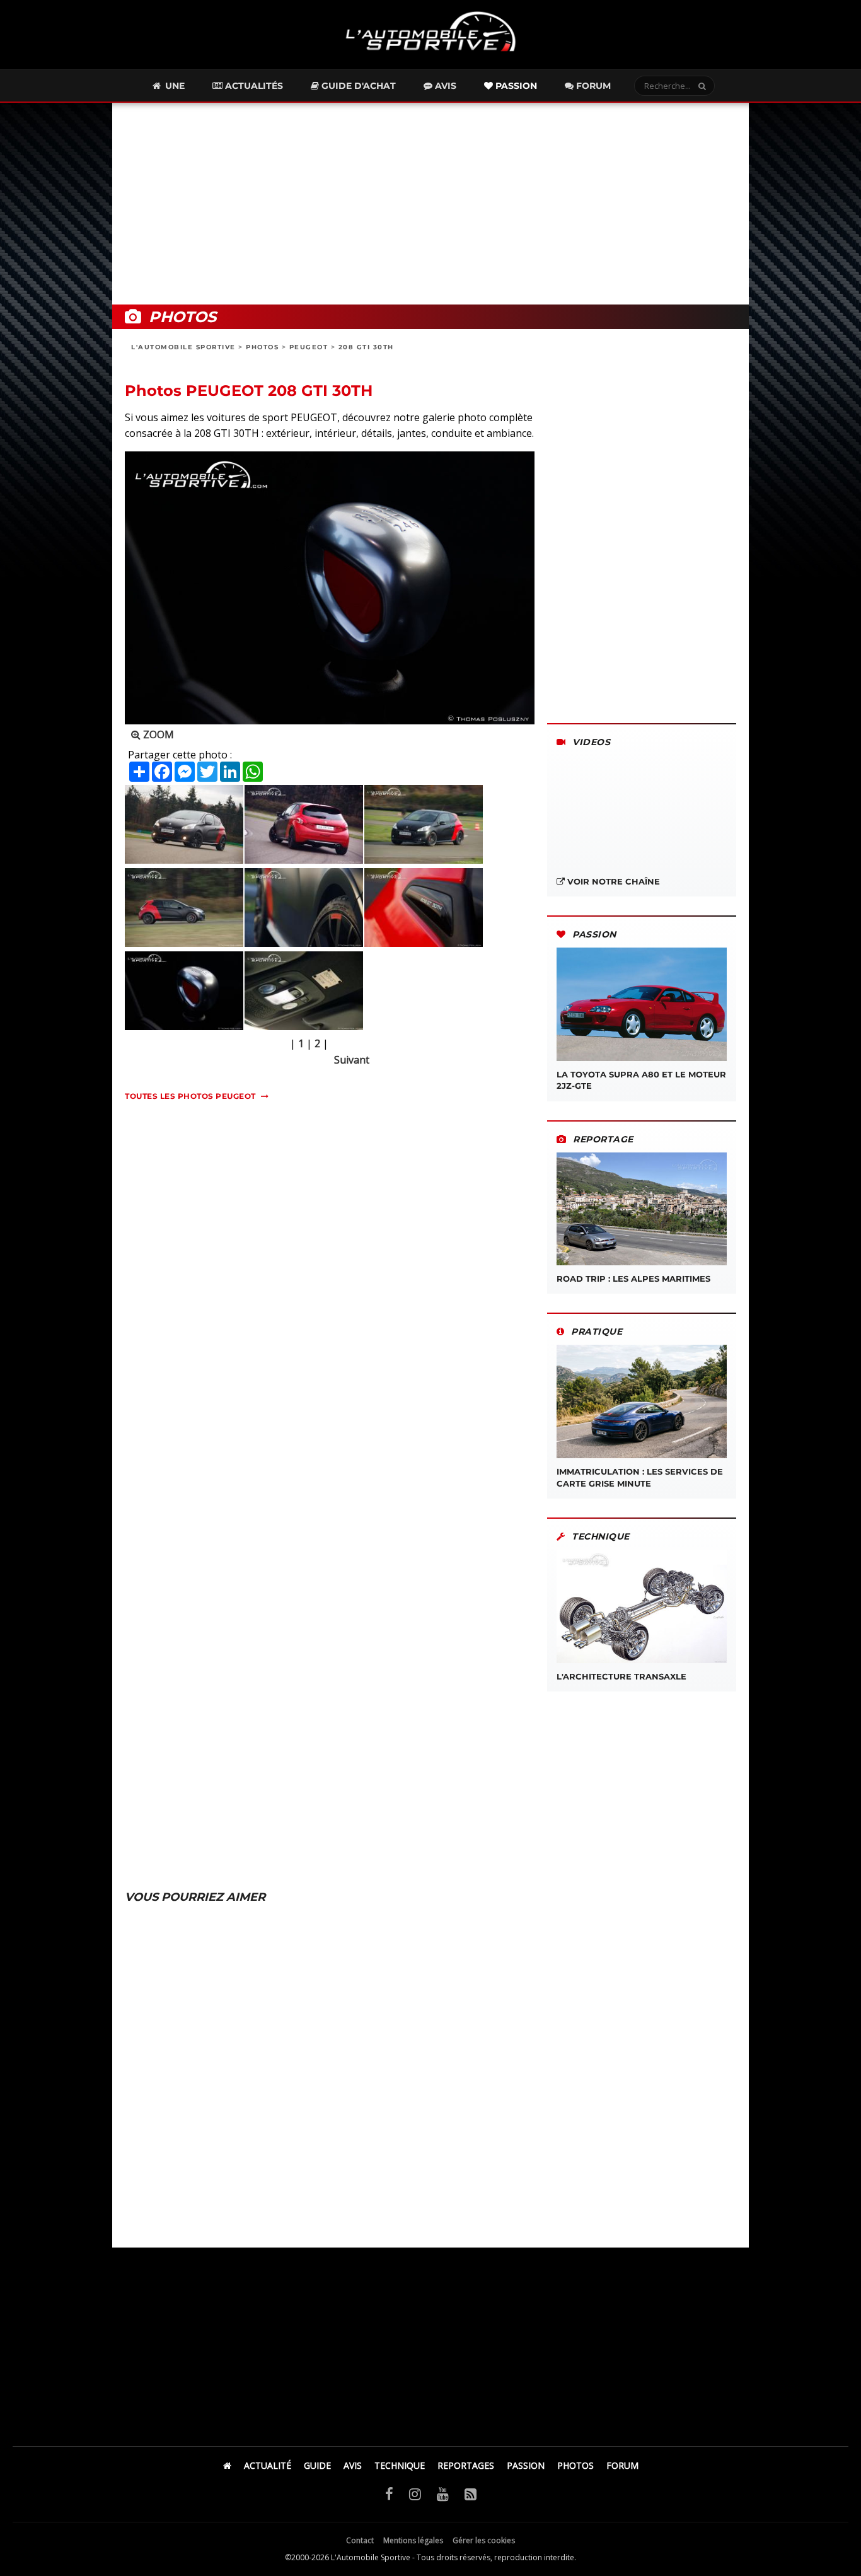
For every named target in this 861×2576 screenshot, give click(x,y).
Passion (515, 86)
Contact (360, 2540)
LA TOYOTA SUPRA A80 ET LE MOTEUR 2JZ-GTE (641, 1080)
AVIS (353, 2465)
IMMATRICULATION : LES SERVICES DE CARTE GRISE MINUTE (640, 1477)
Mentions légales (413, 2540)
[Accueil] (227, 2465)
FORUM (622, 2465)
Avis (444, 86)
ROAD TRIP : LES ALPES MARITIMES (633, 1279)
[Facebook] (389, 2493)
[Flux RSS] (471, 2493)
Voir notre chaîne (612, 881)
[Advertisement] (430, 204)
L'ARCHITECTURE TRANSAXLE (621, 1676)
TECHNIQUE (400, 2465)
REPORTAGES (466, 2465)
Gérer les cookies (484, 2540)
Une (174, 86)
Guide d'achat (357, 86)
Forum (592, 86)
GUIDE (317, 2465)
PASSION (526, 2465)
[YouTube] (443, 2493)
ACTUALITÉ (268, 2465)
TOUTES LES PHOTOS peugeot (190, 1096)
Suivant (352, 1060)
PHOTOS (262, 347)
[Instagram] (415, 2493)
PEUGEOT (309, 347)
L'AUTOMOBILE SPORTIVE (183, 347)
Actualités (253, 86)
